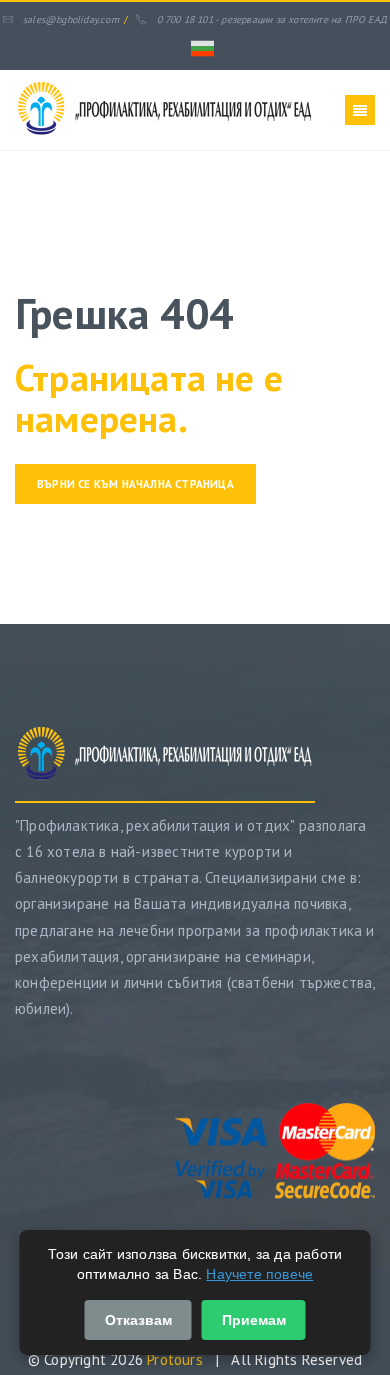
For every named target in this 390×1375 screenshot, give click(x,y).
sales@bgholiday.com (71, 19)
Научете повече (259, 1274)
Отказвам (138, 1320)
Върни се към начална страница (135, 484)
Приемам (254, 1320)
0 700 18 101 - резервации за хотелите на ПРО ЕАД (272, 19)
